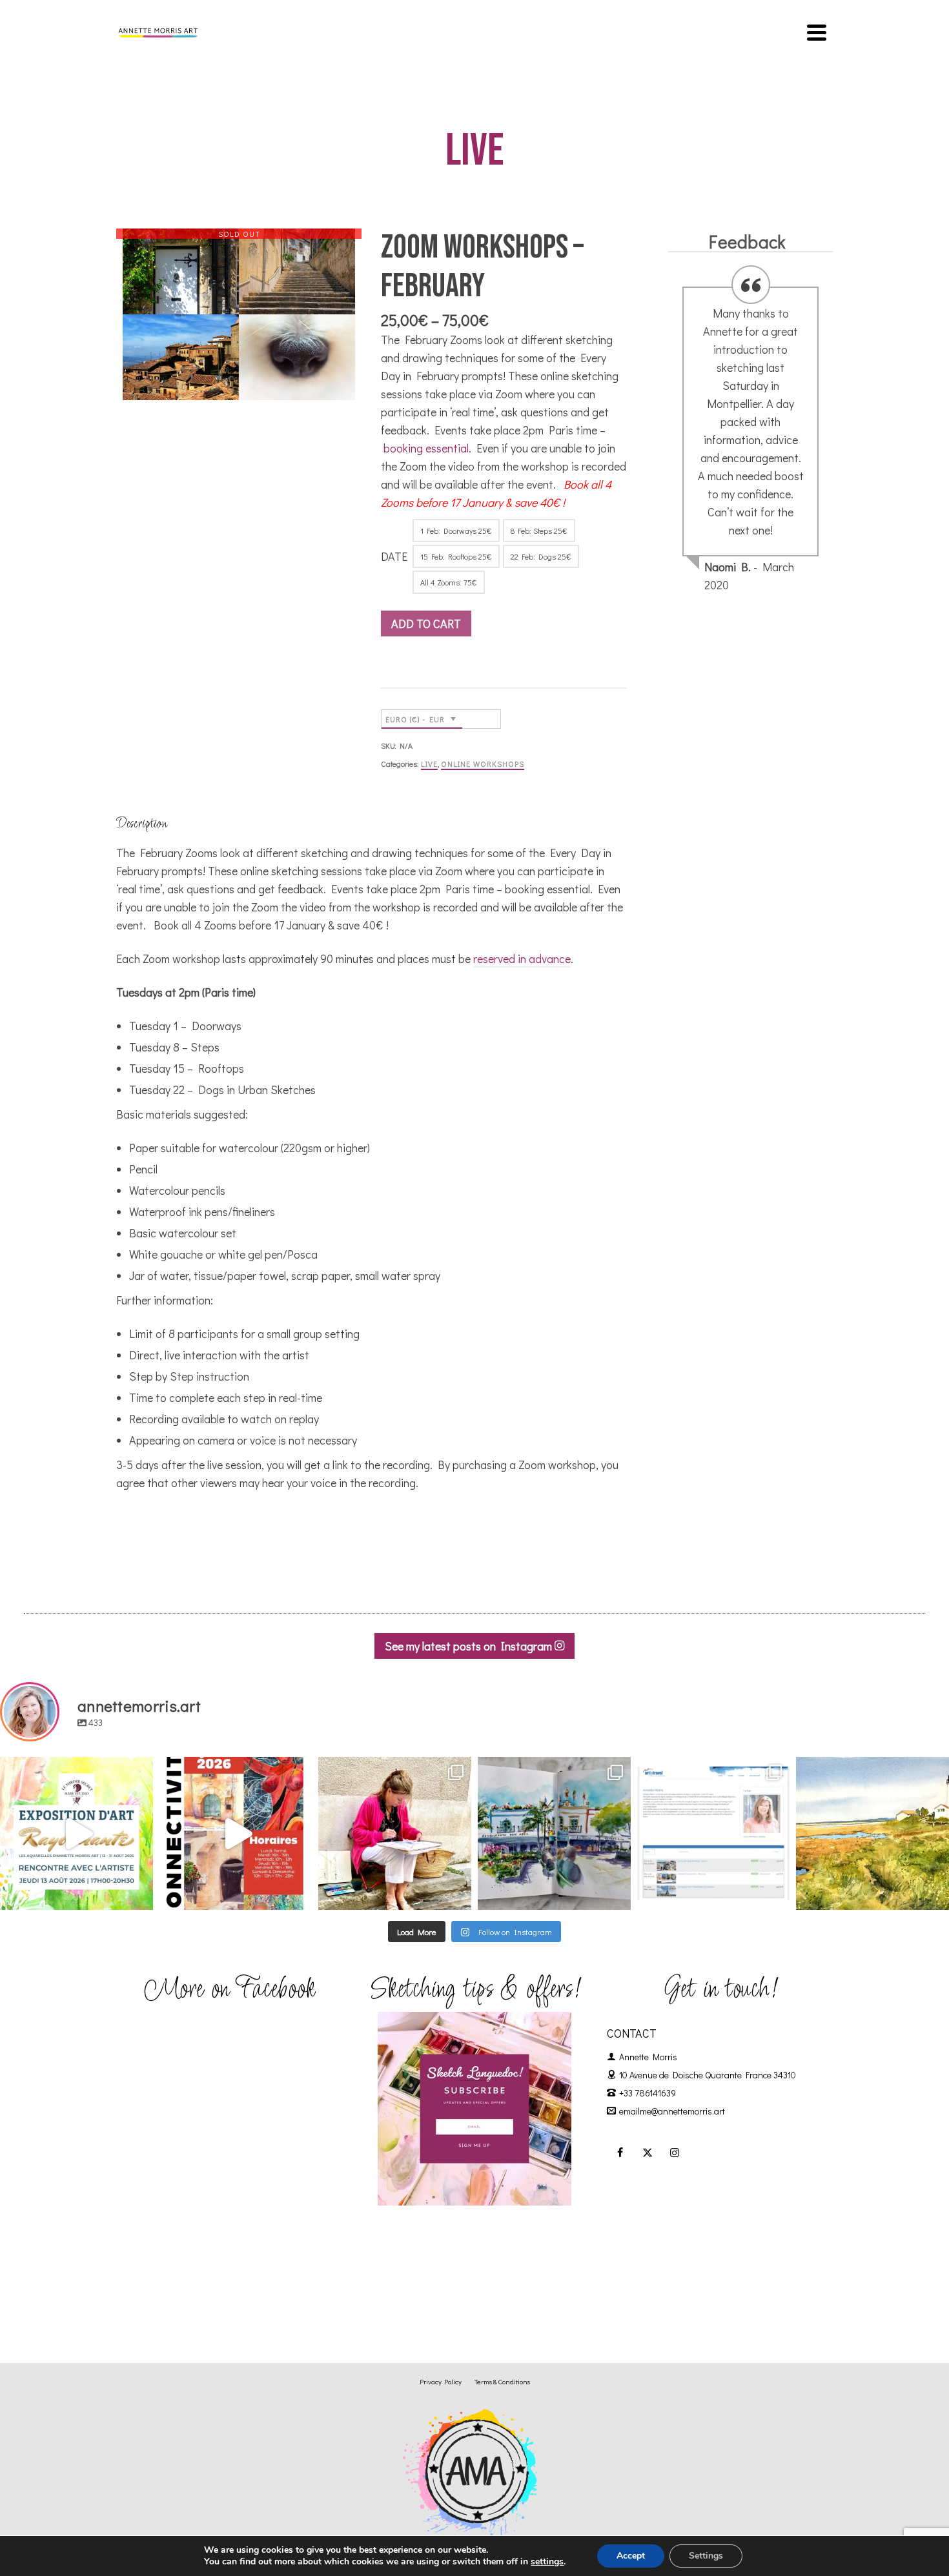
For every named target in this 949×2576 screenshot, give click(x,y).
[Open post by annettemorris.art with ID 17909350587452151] (77, 1833)
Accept (631, 2556)
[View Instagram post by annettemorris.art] (140, 1894)
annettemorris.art (75, 1769)
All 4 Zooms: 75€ (449, 582)
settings (547, 2562)
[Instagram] (675, 2152)
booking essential (426, 448)
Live (429, 764)
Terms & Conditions (502, 2381)
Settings (706, 2556)
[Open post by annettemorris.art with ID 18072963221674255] (236, 1833)
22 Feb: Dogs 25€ (541, 556)
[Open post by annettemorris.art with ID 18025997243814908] (395, 1833)
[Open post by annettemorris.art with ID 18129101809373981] (554, 1833)
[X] (648, 2152)
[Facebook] (620, 2152)
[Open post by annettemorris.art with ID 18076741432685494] (714, 1833)
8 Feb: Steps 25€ (539, 531)
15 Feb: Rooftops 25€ (456, 556)
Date (394, 556)
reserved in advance (522, 958)
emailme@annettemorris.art (672, 2111)
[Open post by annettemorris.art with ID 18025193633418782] (872, 1833)
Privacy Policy (441, 2381)
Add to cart (426, 624)
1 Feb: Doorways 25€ (456, 531)
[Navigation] (817, 32)
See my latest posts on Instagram (470, 1646)
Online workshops (483, 764)
